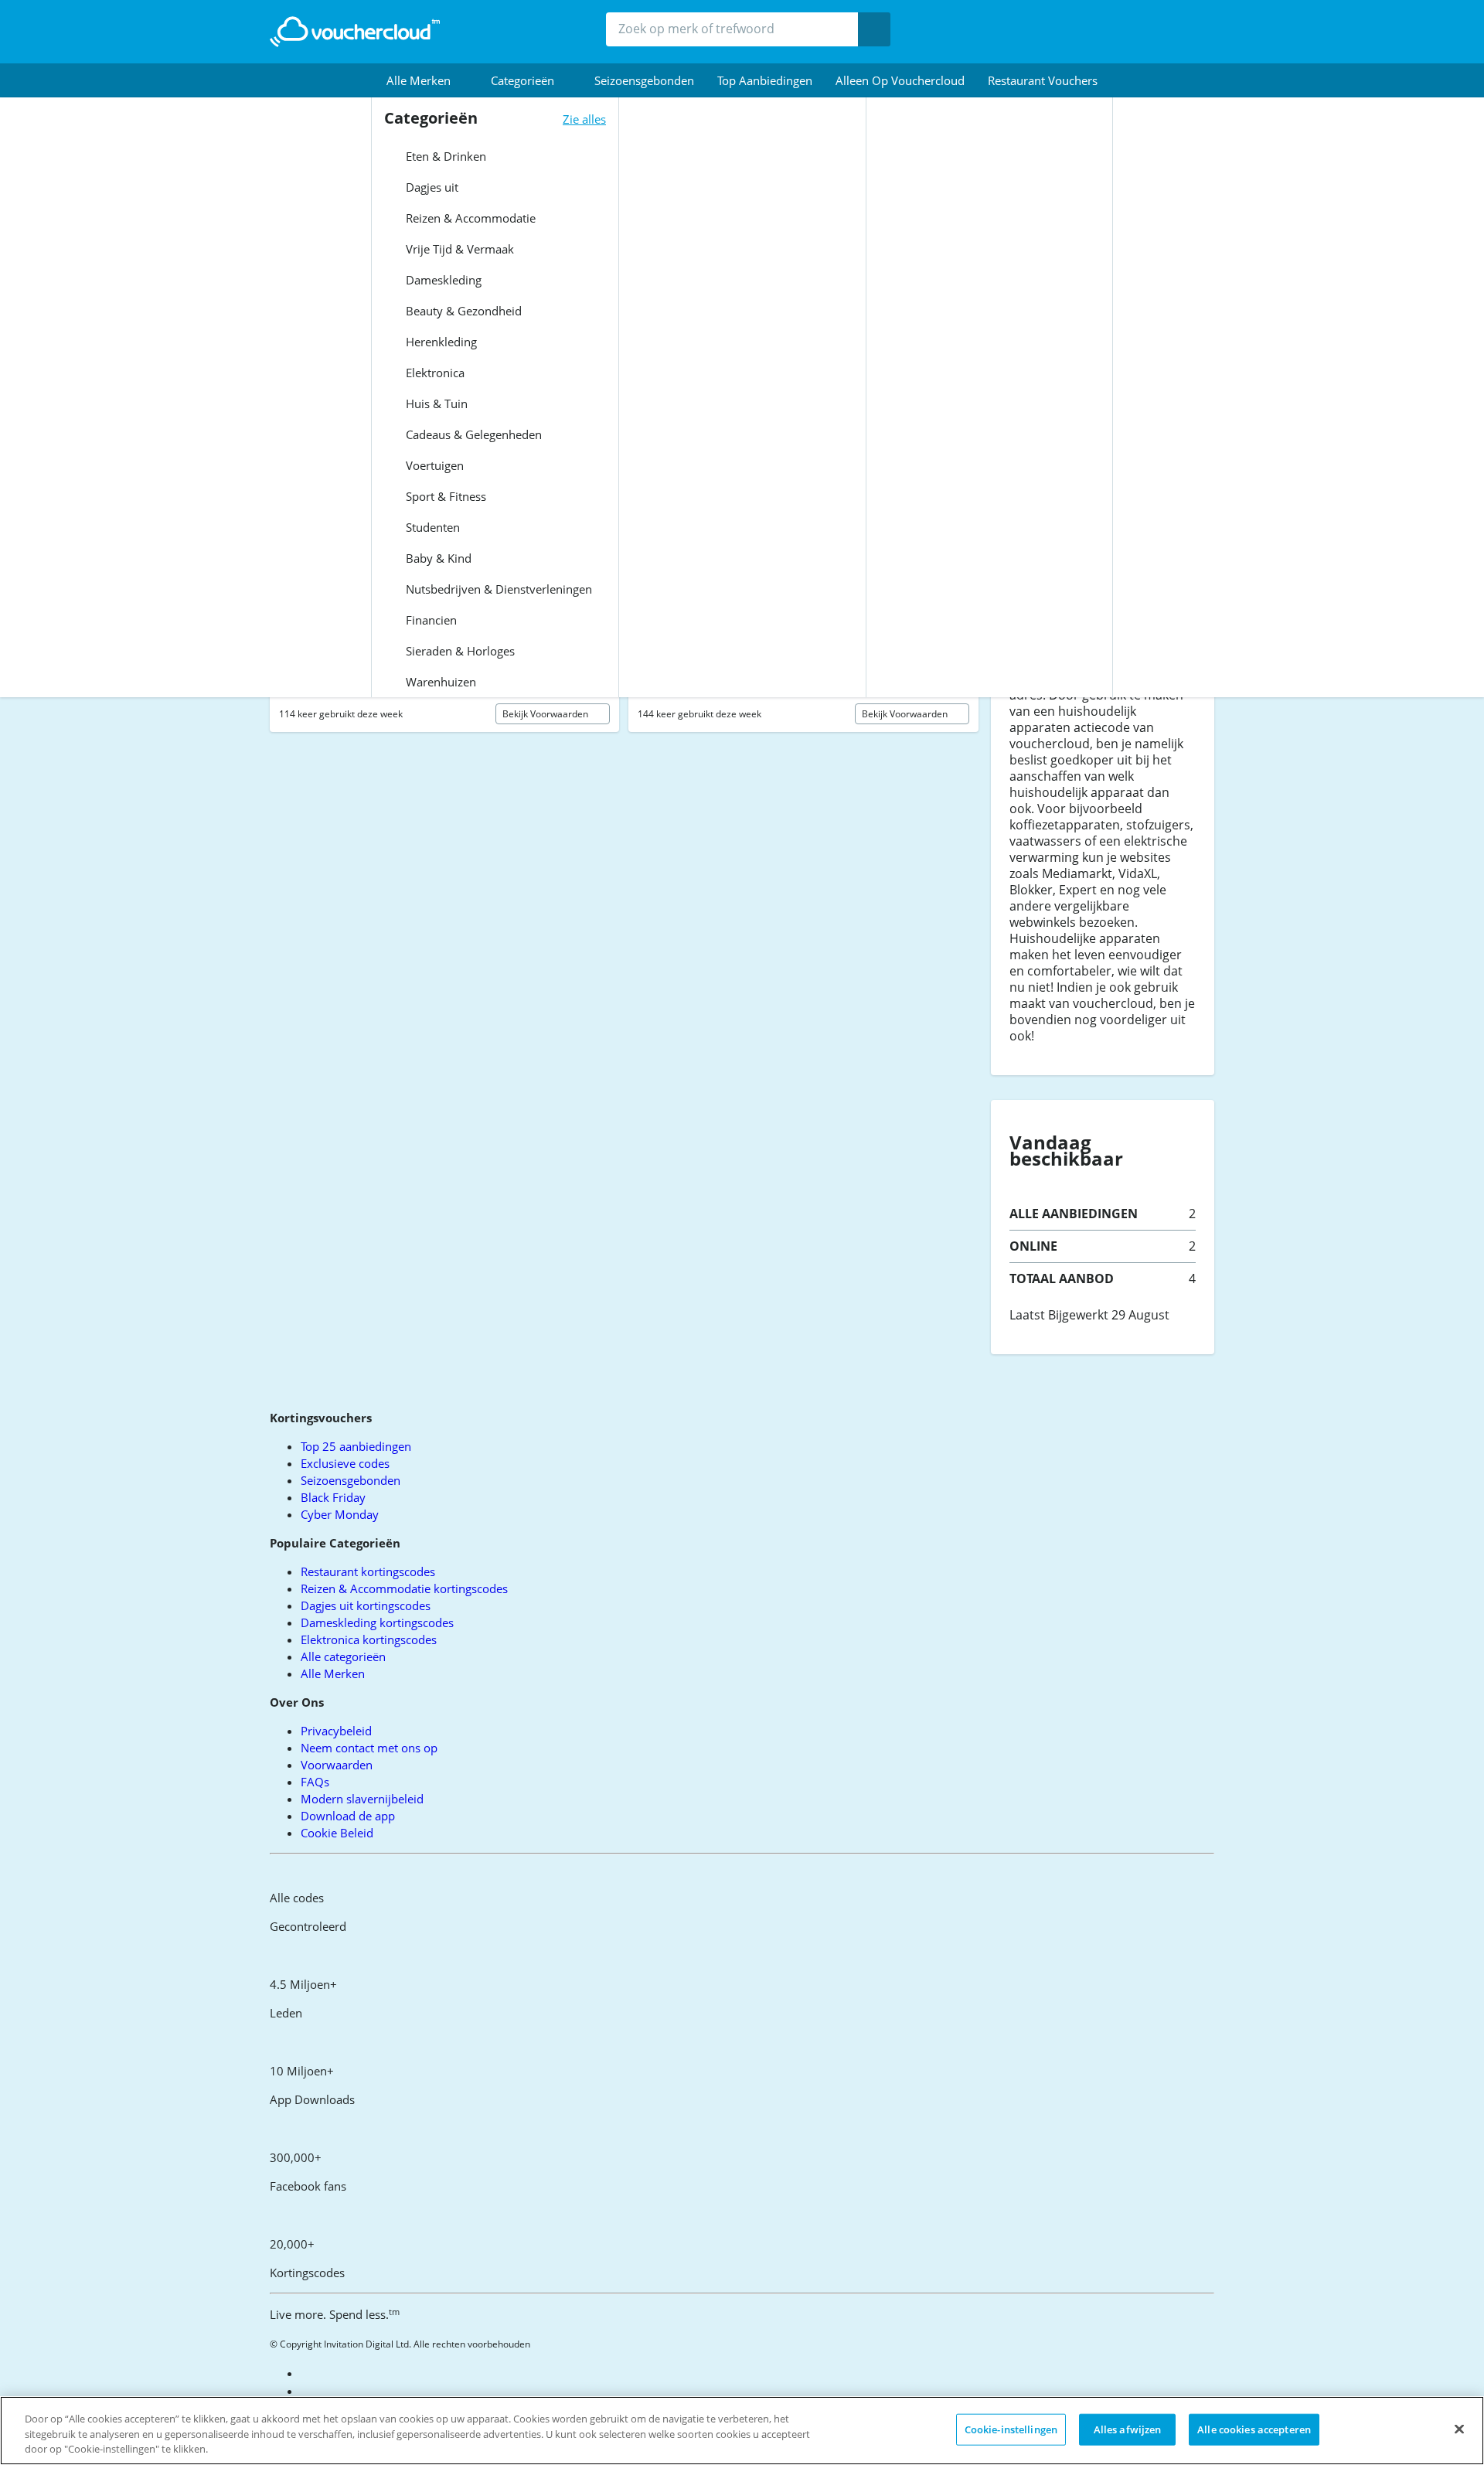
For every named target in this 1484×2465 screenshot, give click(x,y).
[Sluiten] (1459, 2429)
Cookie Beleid (337, 1833)
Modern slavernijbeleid (362, 1799)
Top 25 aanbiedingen (356, 1446)
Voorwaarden (337, 1765)
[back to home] (355, 32)
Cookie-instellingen (1011, 2429)
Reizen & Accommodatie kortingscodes (404, 1588)
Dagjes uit (431, 187)
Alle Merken (333, 1673)
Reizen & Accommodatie (469, 218)
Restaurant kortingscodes (368, 1571)
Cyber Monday (340, 1514)
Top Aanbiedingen (765, 80)
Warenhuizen (439, 682)
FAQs (315, 1782)
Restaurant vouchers (1043, 80)
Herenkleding (440, 342)
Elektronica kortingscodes (369, 1639)
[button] (427, 80)
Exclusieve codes (345, 1463)
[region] (742, 2431)
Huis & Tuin (435, 403)
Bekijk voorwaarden (546, 714)
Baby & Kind (437, 558)
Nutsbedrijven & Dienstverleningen (497, 589)
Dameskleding (442, 280)
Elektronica (434, 373)
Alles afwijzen (1128, 2429)
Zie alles (584, 119)
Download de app (348, 1816)
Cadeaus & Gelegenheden (472, 434)
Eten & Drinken (444, 156)
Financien (430, 620)
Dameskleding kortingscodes (377, 1622)
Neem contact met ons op (369, 1748)
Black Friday (333, 1497)
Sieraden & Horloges (459, 651)
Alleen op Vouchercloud (900, 80)
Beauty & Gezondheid (462, 311)
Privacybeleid (336, 1731)
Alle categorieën (343, 1656)
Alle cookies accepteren (1254, 2429)
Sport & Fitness (444, 496)
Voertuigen (433, 465)
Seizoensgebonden (644, 80)
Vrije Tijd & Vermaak (458, 249)
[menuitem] (427, 80)
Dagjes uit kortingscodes (366, 1605)
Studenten (431, 527)
